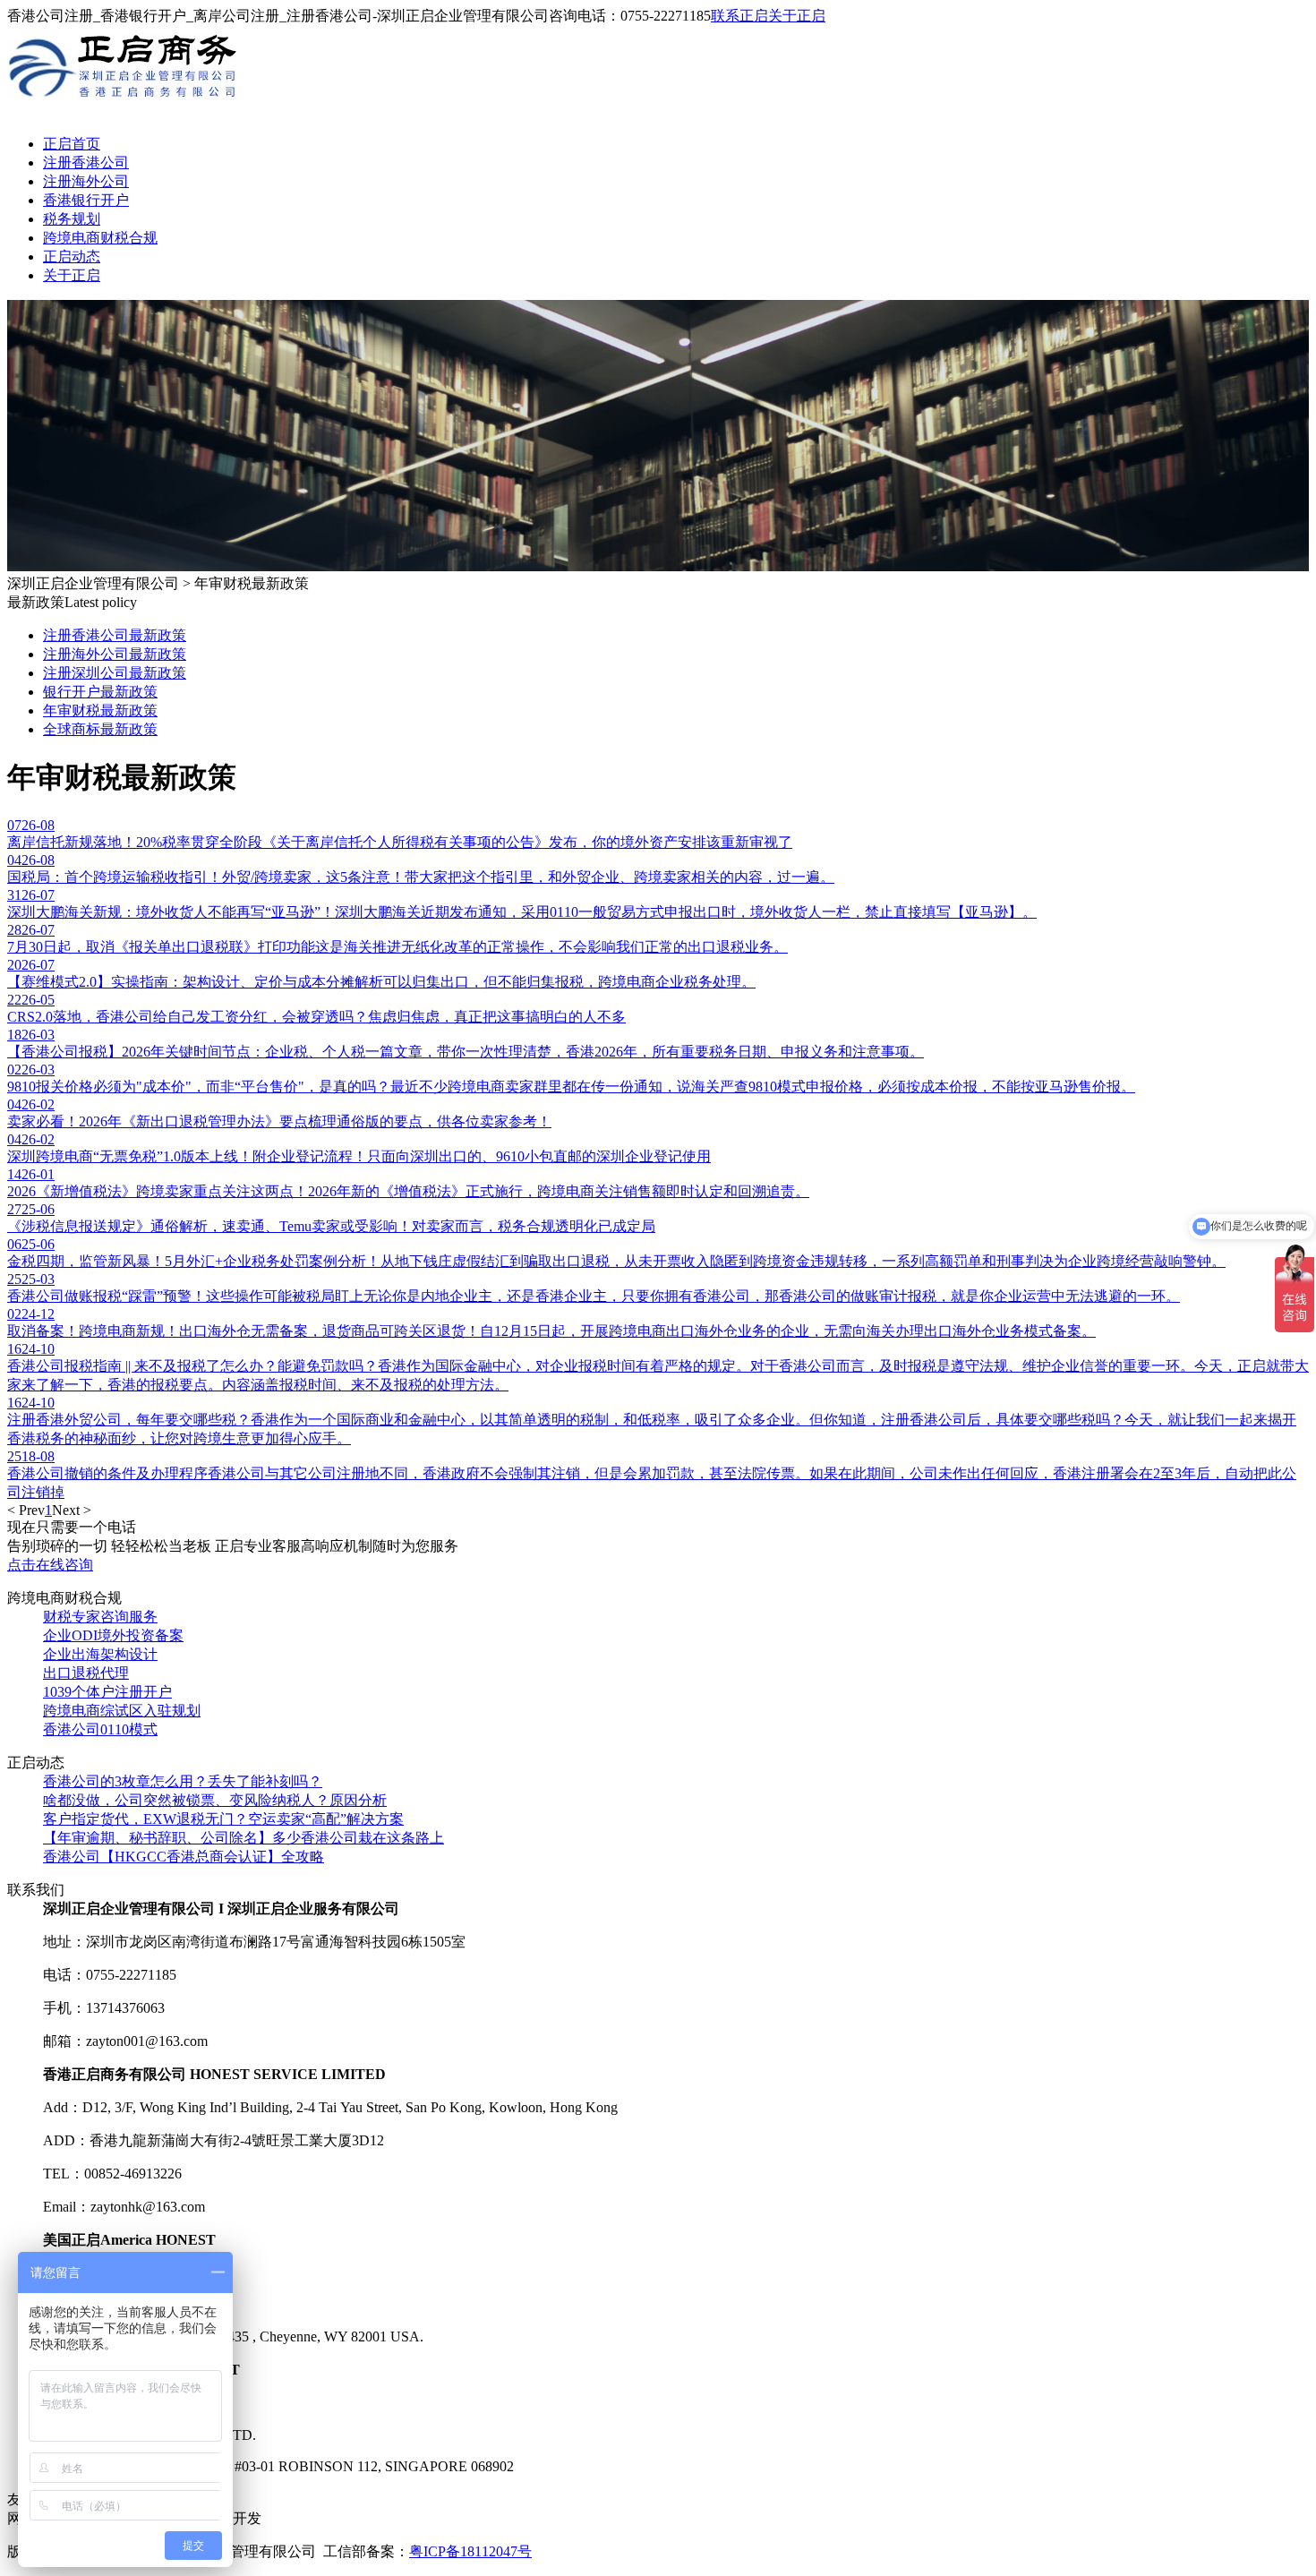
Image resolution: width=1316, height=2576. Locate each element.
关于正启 (797, 16)
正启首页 (72, 144)
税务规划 (72, 219)
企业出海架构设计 (100, 1654)
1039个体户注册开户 (107, 1692)
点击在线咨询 (50, 1565)
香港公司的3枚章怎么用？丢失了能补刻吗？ (183, 1781)
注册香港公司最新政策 (115, 635)
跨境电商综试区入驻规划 (122, 1711)
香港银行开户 (86, 200)
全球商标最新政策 (100, 729)
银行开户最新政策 (100, 692)
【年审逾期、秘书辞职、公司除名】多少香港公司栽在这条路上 (244, 1838)
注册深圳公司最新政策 (115, 673)
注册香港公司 (86, 163)
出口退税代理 (86, 1673)
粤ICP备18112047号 (470, 2551)
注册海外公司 (86, 181)
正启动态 (72, 257)
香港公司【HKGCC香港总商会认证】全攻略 (184, 1857)
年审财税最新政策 (100, 710)
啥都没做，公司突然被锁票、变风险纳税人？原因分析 (215, 1800)
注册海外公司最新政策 (115, 654)
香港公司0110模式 (100, 1729)
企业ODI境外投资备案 (113, 1635)
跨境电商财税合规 (100, 238)
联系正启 (739, 16)
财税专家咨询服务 (100, 1617)
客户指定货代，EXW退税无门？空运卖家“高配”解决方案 (223, 1819)
